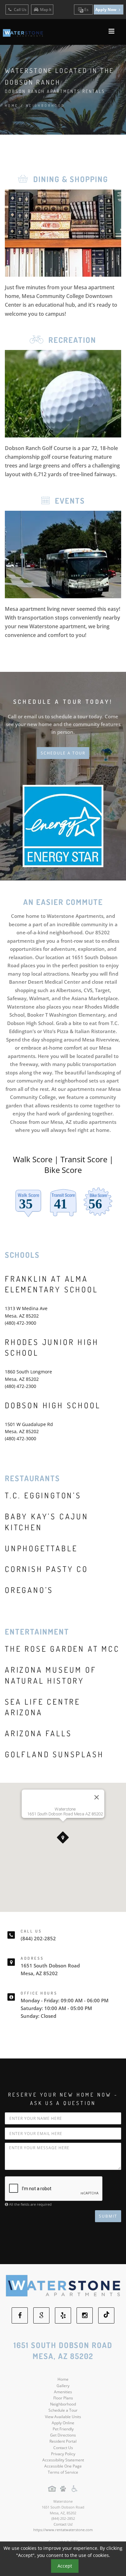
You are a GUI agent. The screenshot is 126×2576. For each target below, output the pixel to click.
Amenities (63, 2392)
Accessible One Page (63, 2466)
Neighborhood (63, 2404)
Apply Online (63, 2423)
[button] (63, 1838)
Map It (46, 10)
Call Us (20, 10)
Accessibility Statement (63, 2460)
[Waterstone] (63, 2286)
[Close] (97, 1797)
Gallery (63, 2386)
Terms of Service (63, 2472)
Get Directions (63, 2435)
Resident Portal (63, 2441)
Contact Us (63, 2448)
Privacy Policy (63, 2454)
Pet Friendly (63, 2429)
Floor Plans (63, 2398)
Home (12, 106)
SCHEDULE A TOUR (63, 753)
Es (86, 10)
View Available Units (63, 2417)
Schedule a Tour (63, 2410)
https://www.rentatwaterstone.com (63, 2530)
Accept (65, 2566)
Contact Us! (63, 2524)
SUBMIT (108, 2216)
